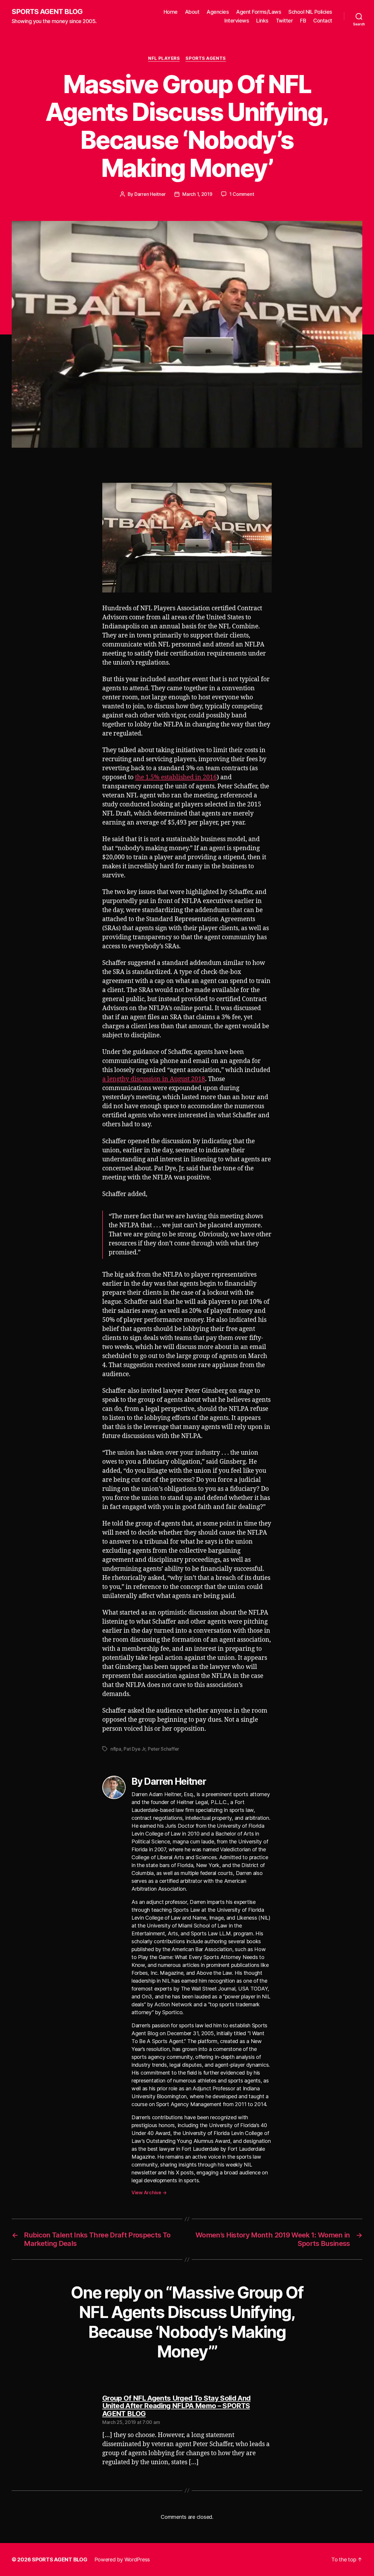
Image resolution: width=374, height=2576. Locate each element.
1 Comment (242, 194)
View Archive (149, 2192)
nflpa (116, 1749)
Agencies (218, 12)
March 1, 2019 (197, 194)
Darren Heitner (150, 194)
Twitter (284, 21)
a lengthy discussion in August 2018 (154, 1079)
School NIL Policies (310, 12)
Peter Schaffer (163, 1749)
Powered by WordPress (122, 2560)
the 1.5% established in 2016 (176, 777)
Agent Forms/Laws (259, 12)
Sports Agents (206, 58)
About (192, 12)
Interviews (237, 21)
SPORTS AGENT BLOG (47, 12)
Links (262, 21)
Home (171, 12)
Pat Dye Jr (134, 1749)
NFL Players (164, 58)
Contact (323, 21)
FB (303, 21)
